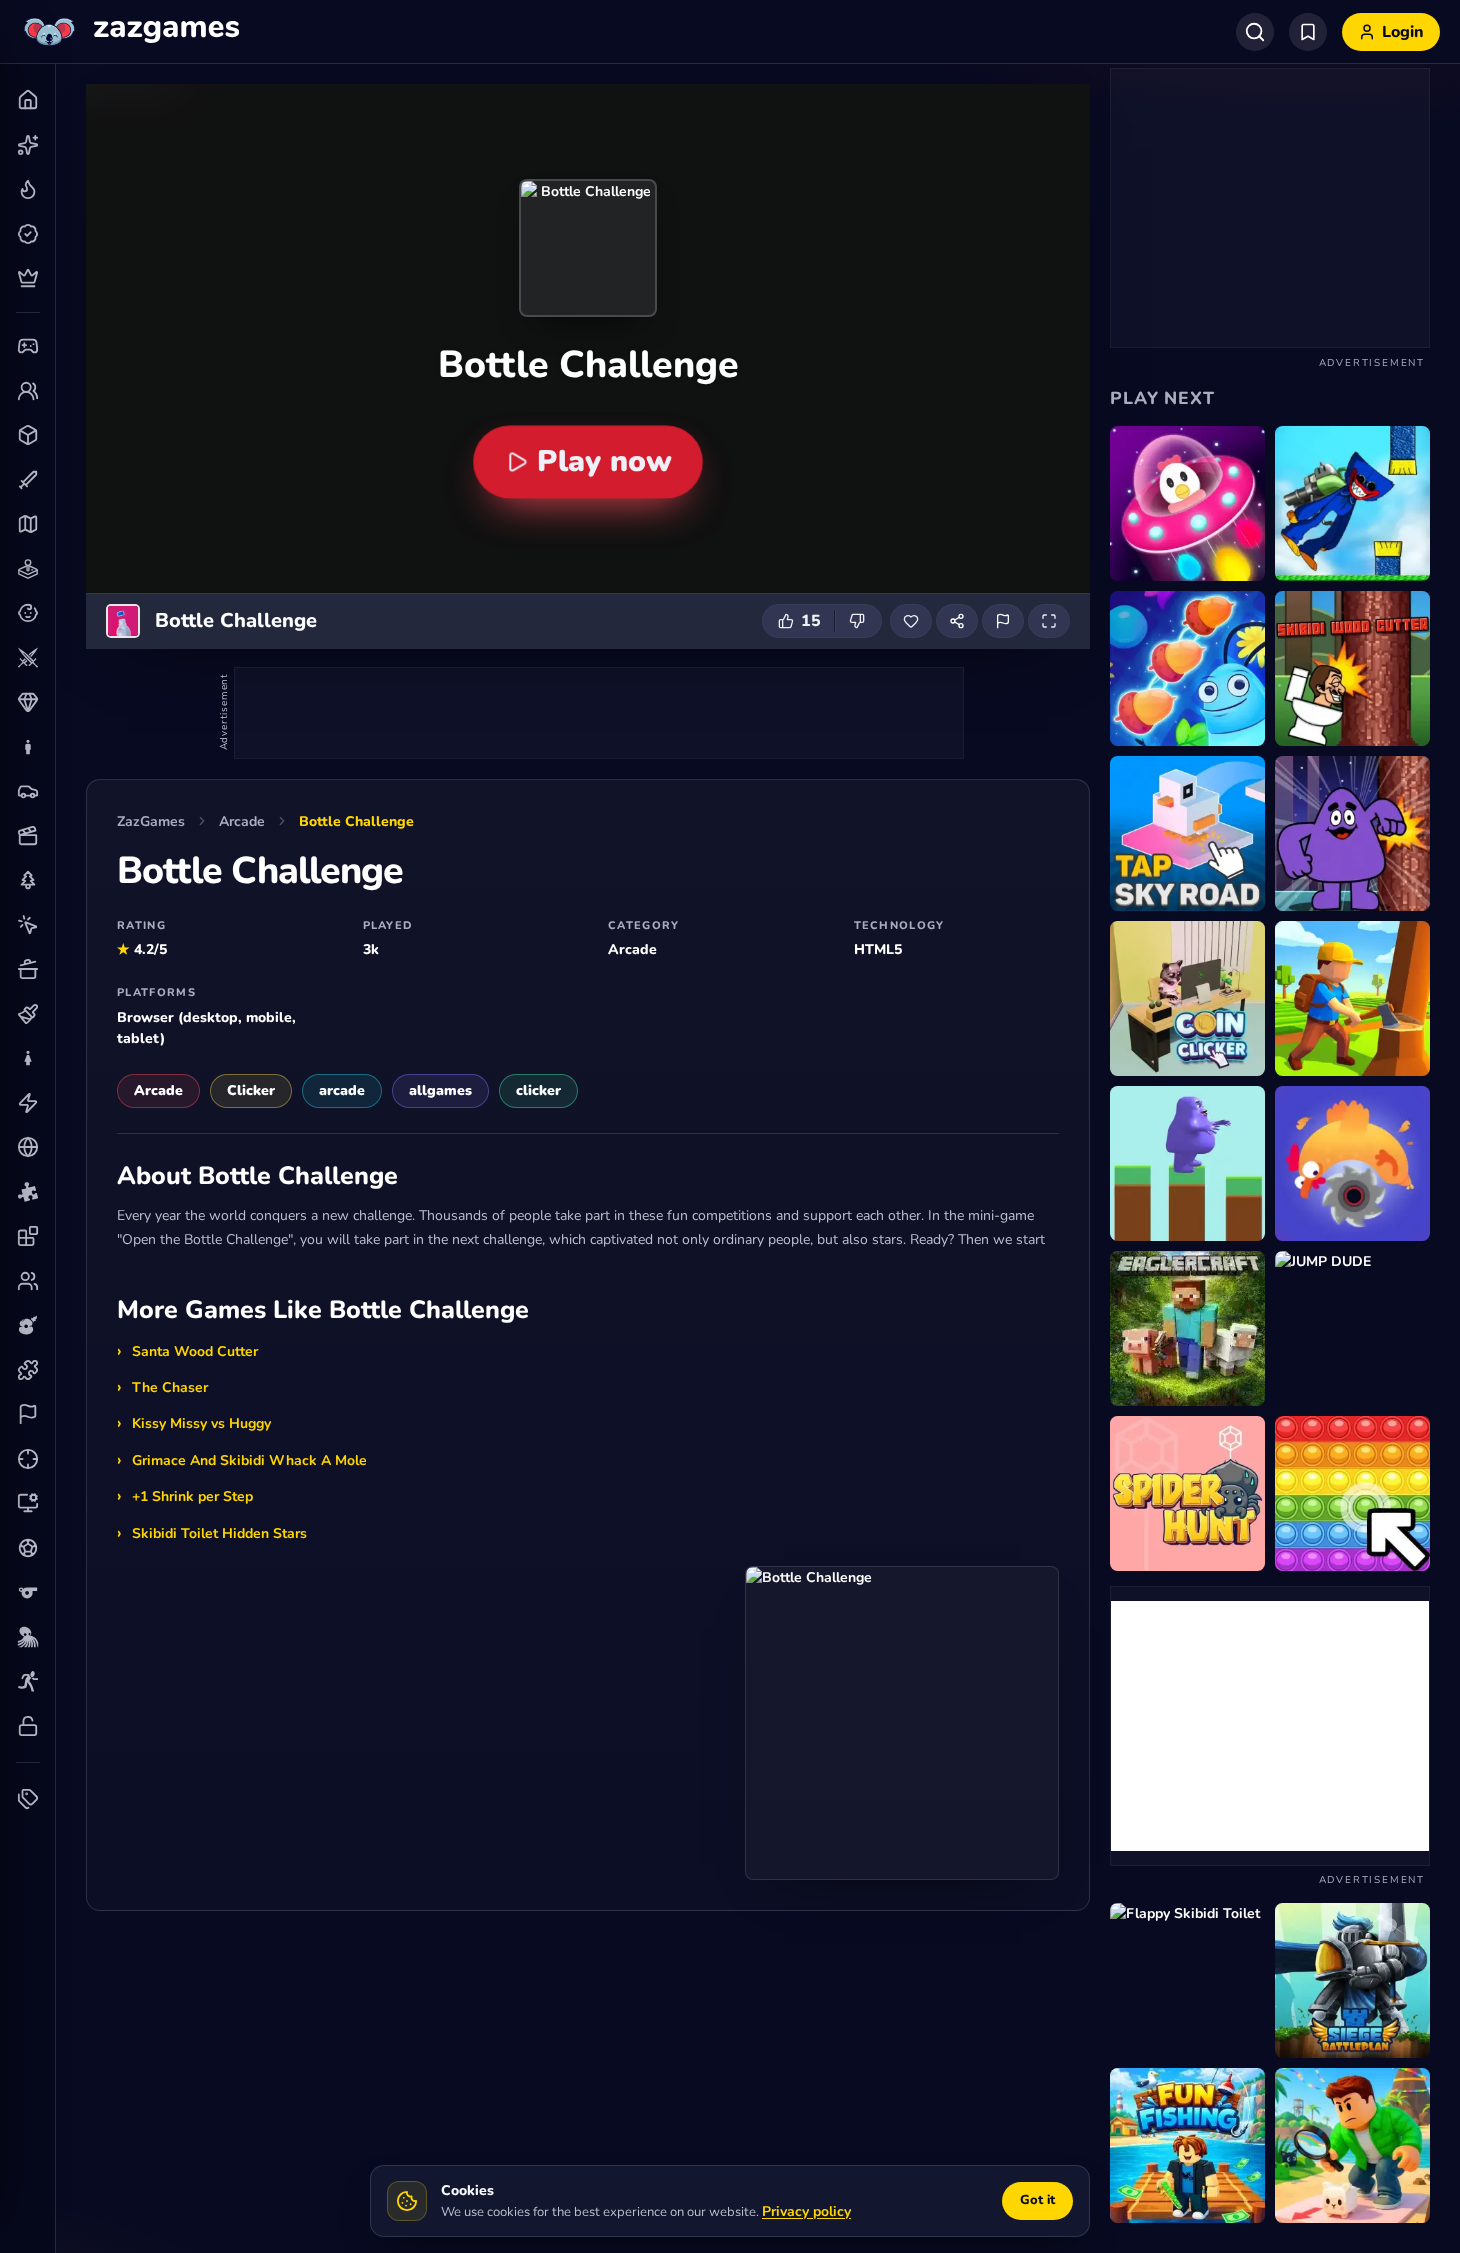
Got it (1037, 2200)
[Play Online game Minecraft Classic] (1187, 1328)
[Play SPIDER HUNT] (1187, 1493)
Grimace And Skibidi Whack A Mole (249, 1460)
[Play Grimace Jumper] (1187, 1163)
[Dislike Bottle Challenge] (858, 621)
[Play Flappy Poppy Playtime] (1352, 503)
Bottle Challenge (356, 821)
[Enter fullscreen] (1049, 621)
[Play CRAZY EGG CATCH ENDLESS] (1187, 503)
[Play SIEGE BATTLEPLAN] (1352, 1980)
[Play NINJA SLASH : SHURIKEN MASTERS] (1352, 1163)
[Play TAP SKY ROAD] (1187, 833)
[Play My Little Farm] (1352, 998)
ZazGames (151, 821)
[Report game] (1003, 621)
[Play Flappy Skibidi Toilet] (1187, 1980)
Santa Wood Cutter (195, 1351)
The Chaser (170, 1387)
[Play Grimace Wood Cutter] (1352, 833)
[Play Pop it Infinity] (1352, 1493)
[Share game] (957, 621)
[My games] (1308, 32)
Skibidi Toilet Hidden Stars (219, 1533)
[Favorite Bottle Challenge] (911, 621)
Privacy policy (806, 2211)
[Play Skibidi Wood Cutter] (1352, 668)
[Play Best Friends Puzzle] (1187, 668)
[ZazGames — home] (129, 32)
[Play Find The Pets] (1352, 2145)
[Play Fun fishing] (1187, 2145)
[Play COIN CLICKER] (1187, 998)
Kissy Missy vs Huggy (201, 1423)
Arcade (242, 821)
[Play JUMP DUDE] (1352, 1328)
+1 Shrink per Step (192, 1496)
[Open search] (1255, 32)
